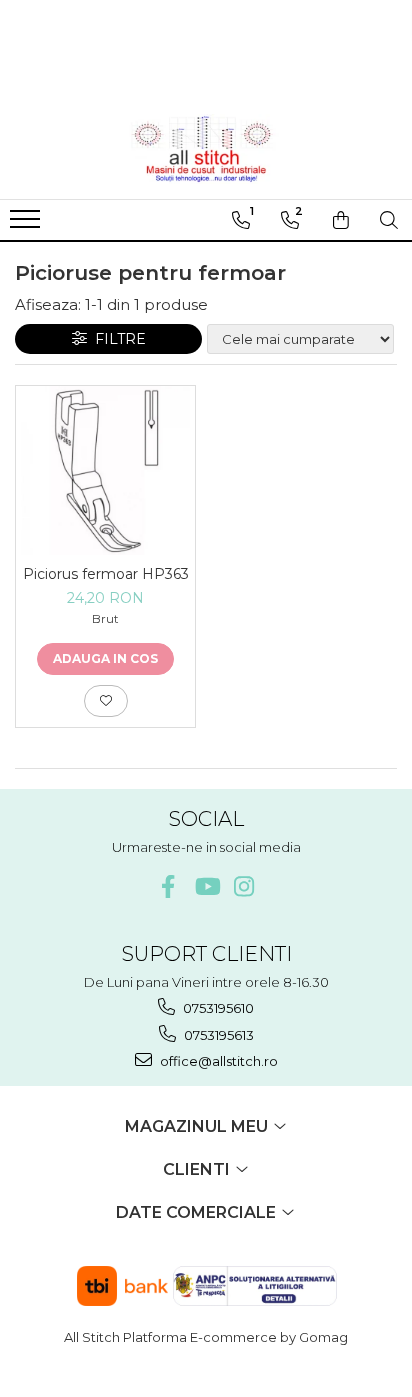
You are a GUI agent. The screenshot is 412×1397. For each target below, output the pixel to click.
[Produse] (27, 225)
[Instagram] (244, 886)
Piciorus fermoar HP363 (106, 574)
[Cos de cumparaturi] (341, 220)
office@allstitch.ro (217, 1061)
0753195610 (217, 1008)
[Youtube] (206, 886)
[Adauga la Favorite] (106, 701)
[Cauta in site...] (389, 220)
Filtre (116, 339)
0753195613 (217, 1035)
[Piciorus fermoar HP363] (105, 470)
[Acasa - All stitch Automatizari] (206, 149)
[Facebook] (168, 886)
